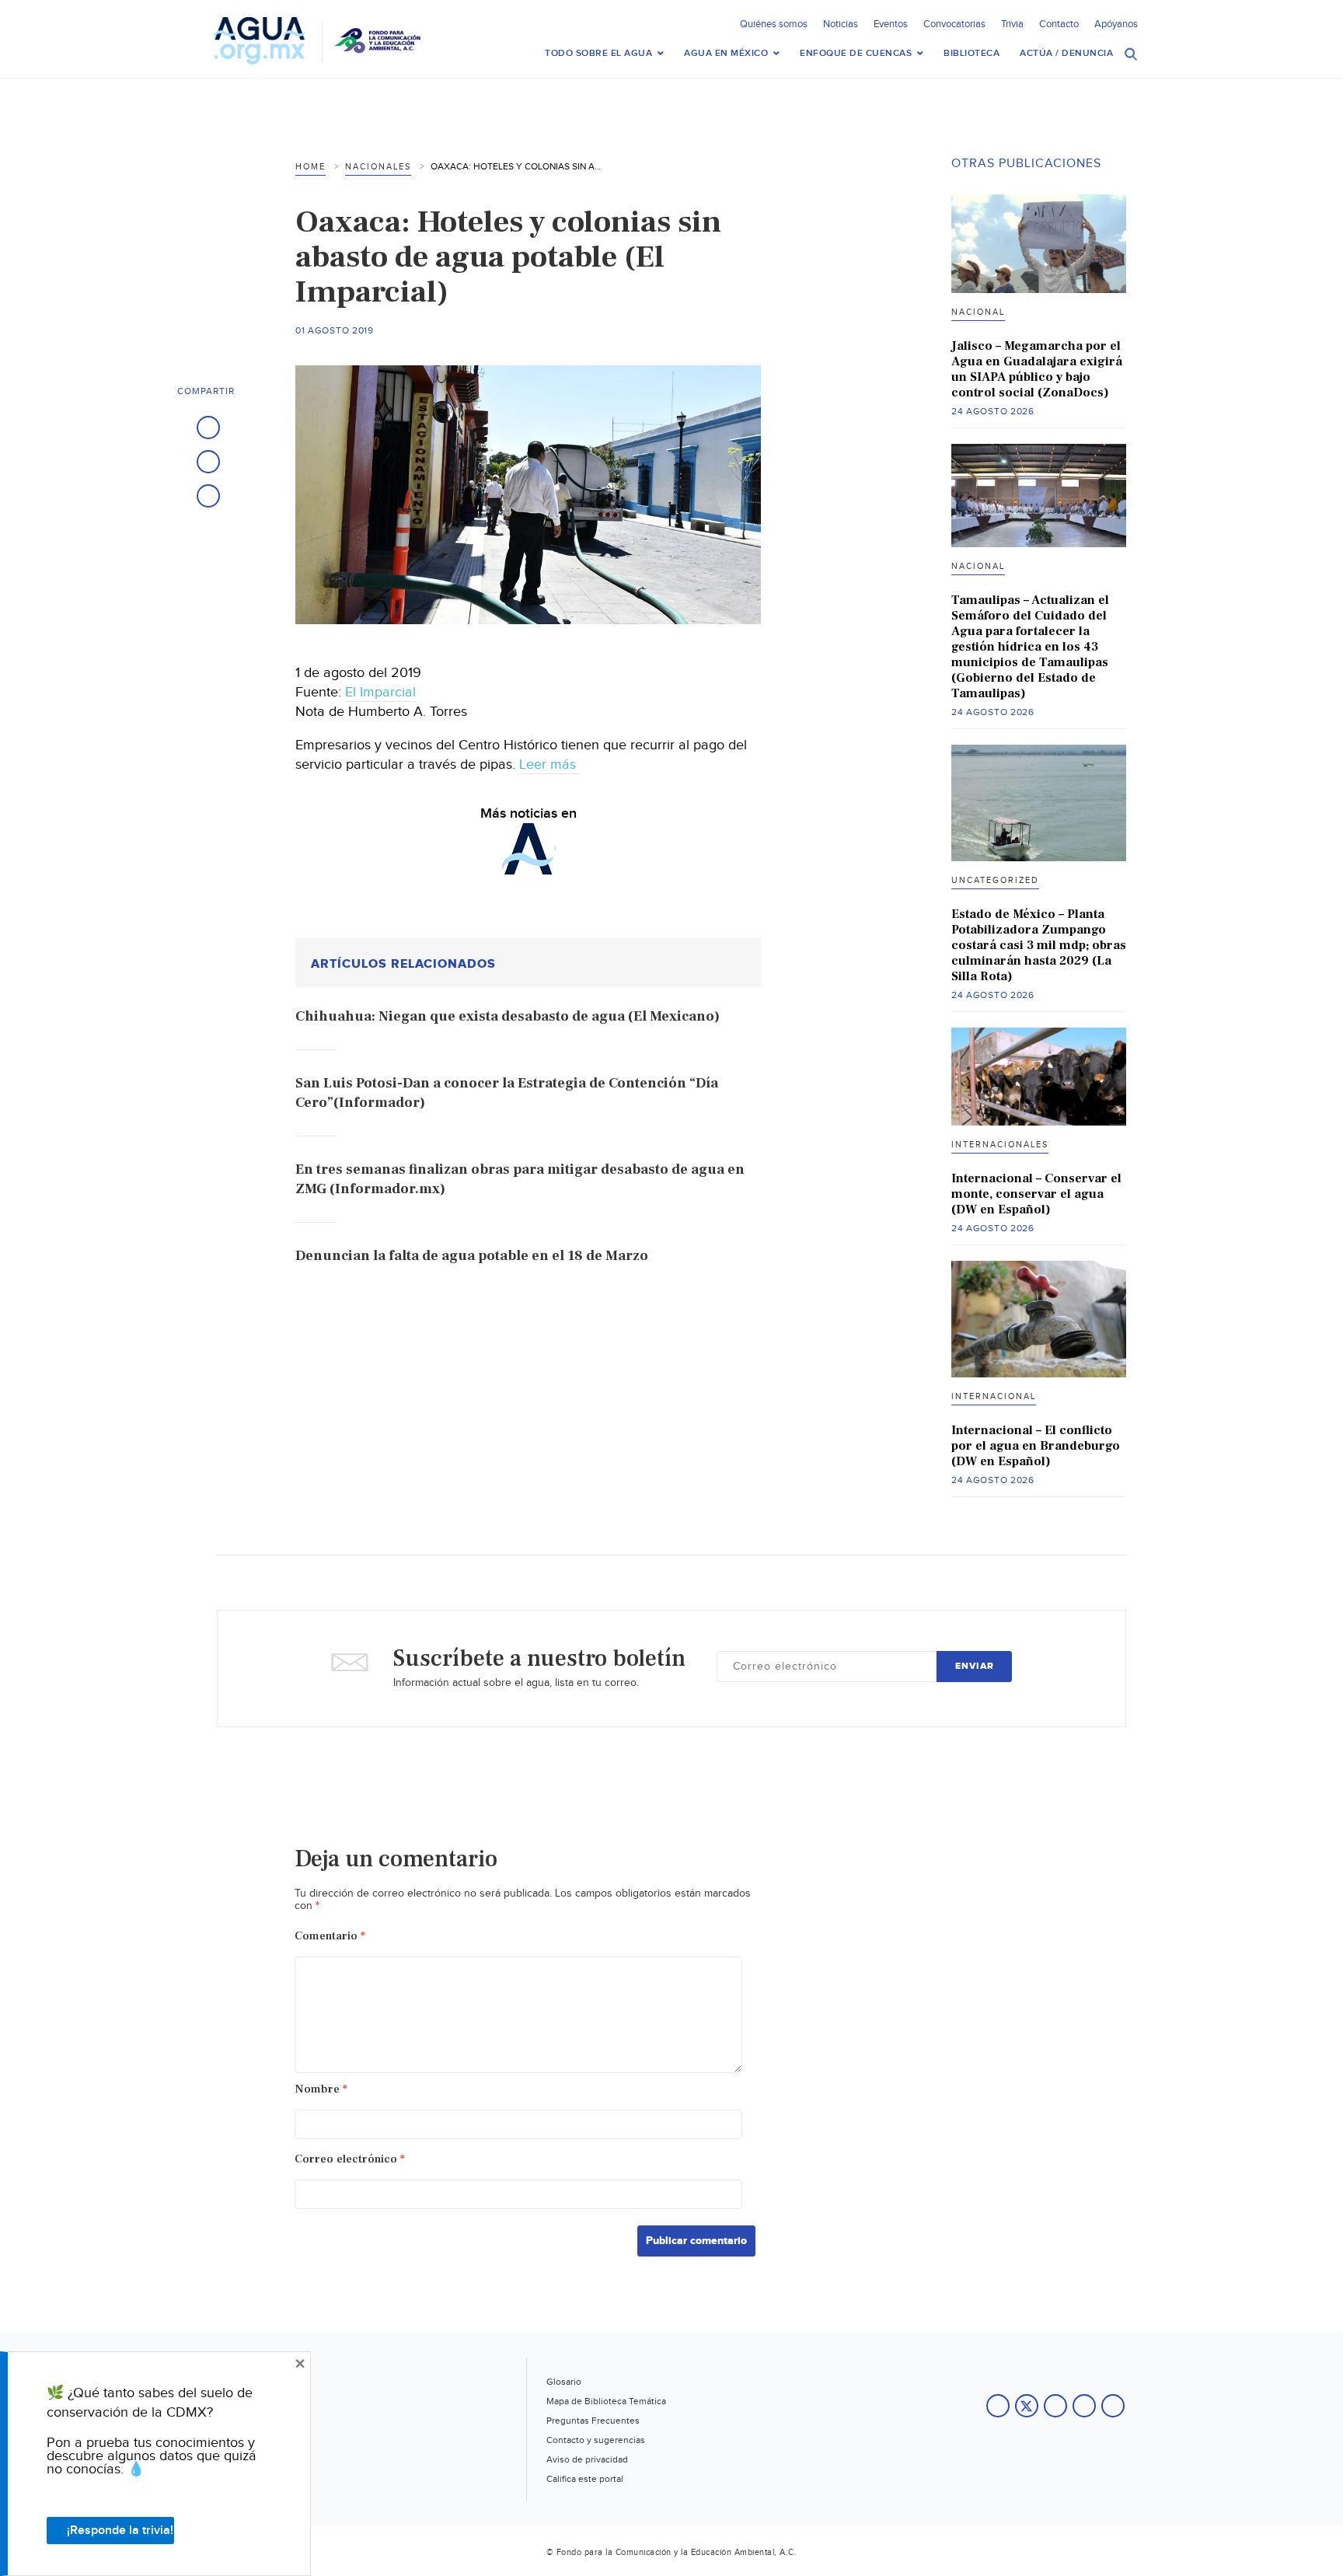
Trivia (1012, 24)
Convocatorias (954, 24)
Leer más (549, 764)
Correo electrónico (350, 2159)
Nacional (978, 312)
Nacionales (378, 167)
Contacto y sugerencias (596, 2440)
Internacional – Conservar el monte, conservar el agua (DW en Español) (1036, 1194)
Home (310, 167)
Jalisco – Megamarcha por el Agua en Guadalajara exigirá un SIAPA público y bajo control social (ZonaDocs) (1037, 369)
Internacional (994, 1396)
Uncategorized (995, 880)
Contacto (1059, 24)
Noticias (841, 24)
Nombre (321, 2089)
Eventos (891, 24)
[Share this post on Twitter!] (208, 462)
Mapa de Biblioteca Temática (606, 2401)
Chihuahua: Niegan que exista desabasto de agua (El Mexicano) (508, 1016)
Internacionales (1000, 1145)
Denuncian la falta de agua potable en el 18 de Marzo (472, 1256)
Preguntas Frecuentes (593, 2421)
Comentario (330, 1936)
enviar (975, 1666)
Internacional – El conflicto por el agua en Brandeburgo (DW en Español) (1036, 1446)
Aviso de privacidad (587, 2459)
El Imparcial (380, 692)
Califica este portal (585, 2479)
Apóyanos (1116, 24)
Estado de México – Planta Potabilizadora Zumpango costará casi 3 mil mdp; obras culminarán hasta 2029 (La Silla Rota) (1039, 945)
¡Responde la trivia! (120, 2531)
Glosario (564, 2382)
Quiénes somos (774, 24)
